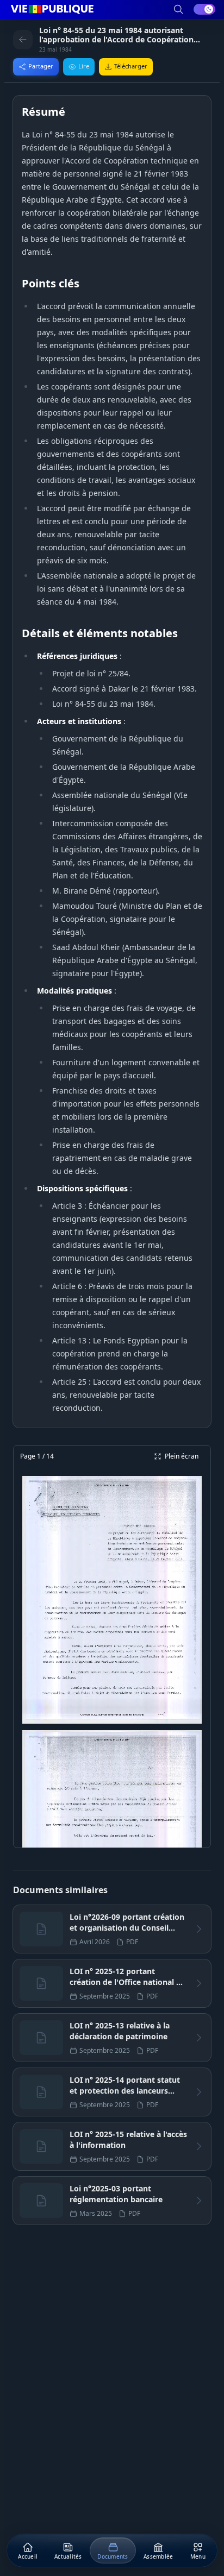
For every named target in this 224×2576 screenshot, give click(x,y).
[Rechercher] (178, 9)
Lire (84, 66)
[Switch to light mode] (204, 9)
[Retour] (23, 40)
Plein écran (182, 1456)
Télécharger (131, 66)
